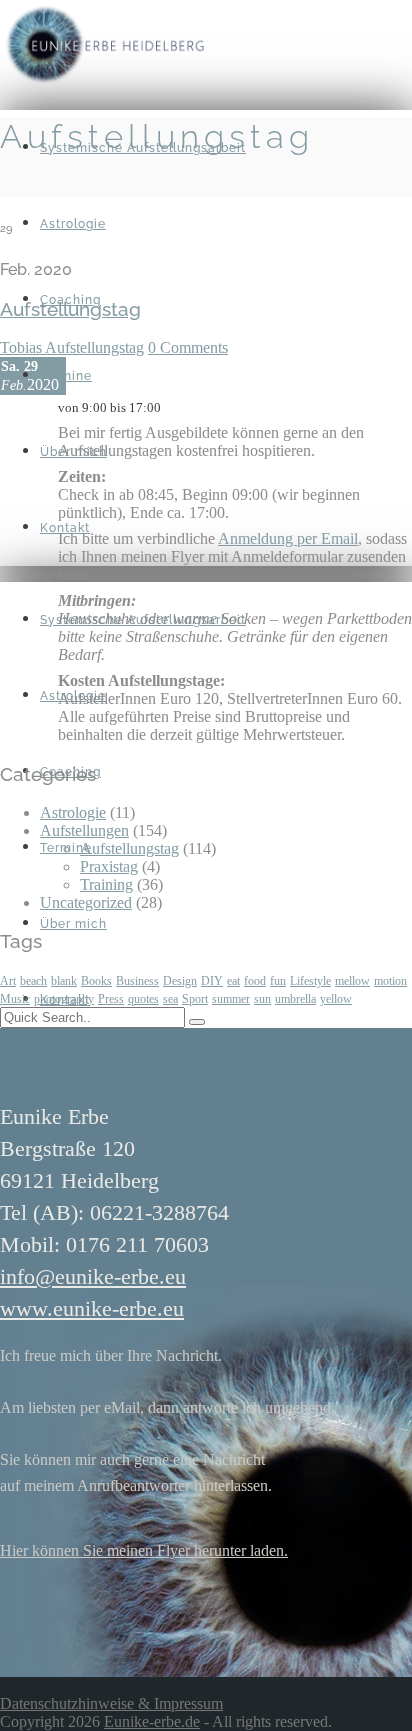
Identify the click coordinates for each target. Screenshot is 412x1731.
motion (390, 981)
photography (64, 999)
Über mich (73, 924)
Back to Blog (42, 187)
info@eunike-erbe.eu (93, 1276)
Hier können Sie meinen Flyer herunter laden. (144, 1550)
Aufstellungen (84, 830)
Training (106, 884)
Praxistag (109, 866)
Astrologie (73, 224)
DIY (212, 981)
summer (231, 999)
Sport (195, 999)
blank (64, 981)
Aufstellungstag (94, 347)
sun (262, 999)
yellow (336, 999)
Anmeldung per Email (288, 538)
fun (278, 981)
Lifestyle (310, 981)
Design (180, 981)
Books (96, 981)
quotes (143, 999)
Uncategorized (86, 902)
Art (8, 981)
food (255, 981)
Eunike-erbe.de (152, 1721)
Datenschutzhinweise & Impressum (111, 1703)
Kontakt (65, 528)
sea (170, 999)
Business (137, 981)
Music (15, 999)
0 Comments (188, 347)
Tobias (22, 347)
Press (111, 999)
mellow (352, 981)
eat (233, 981)
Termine (66, 376)
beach (33, 981)
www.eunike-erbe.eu (92, 1308)
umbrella (295, 999)
